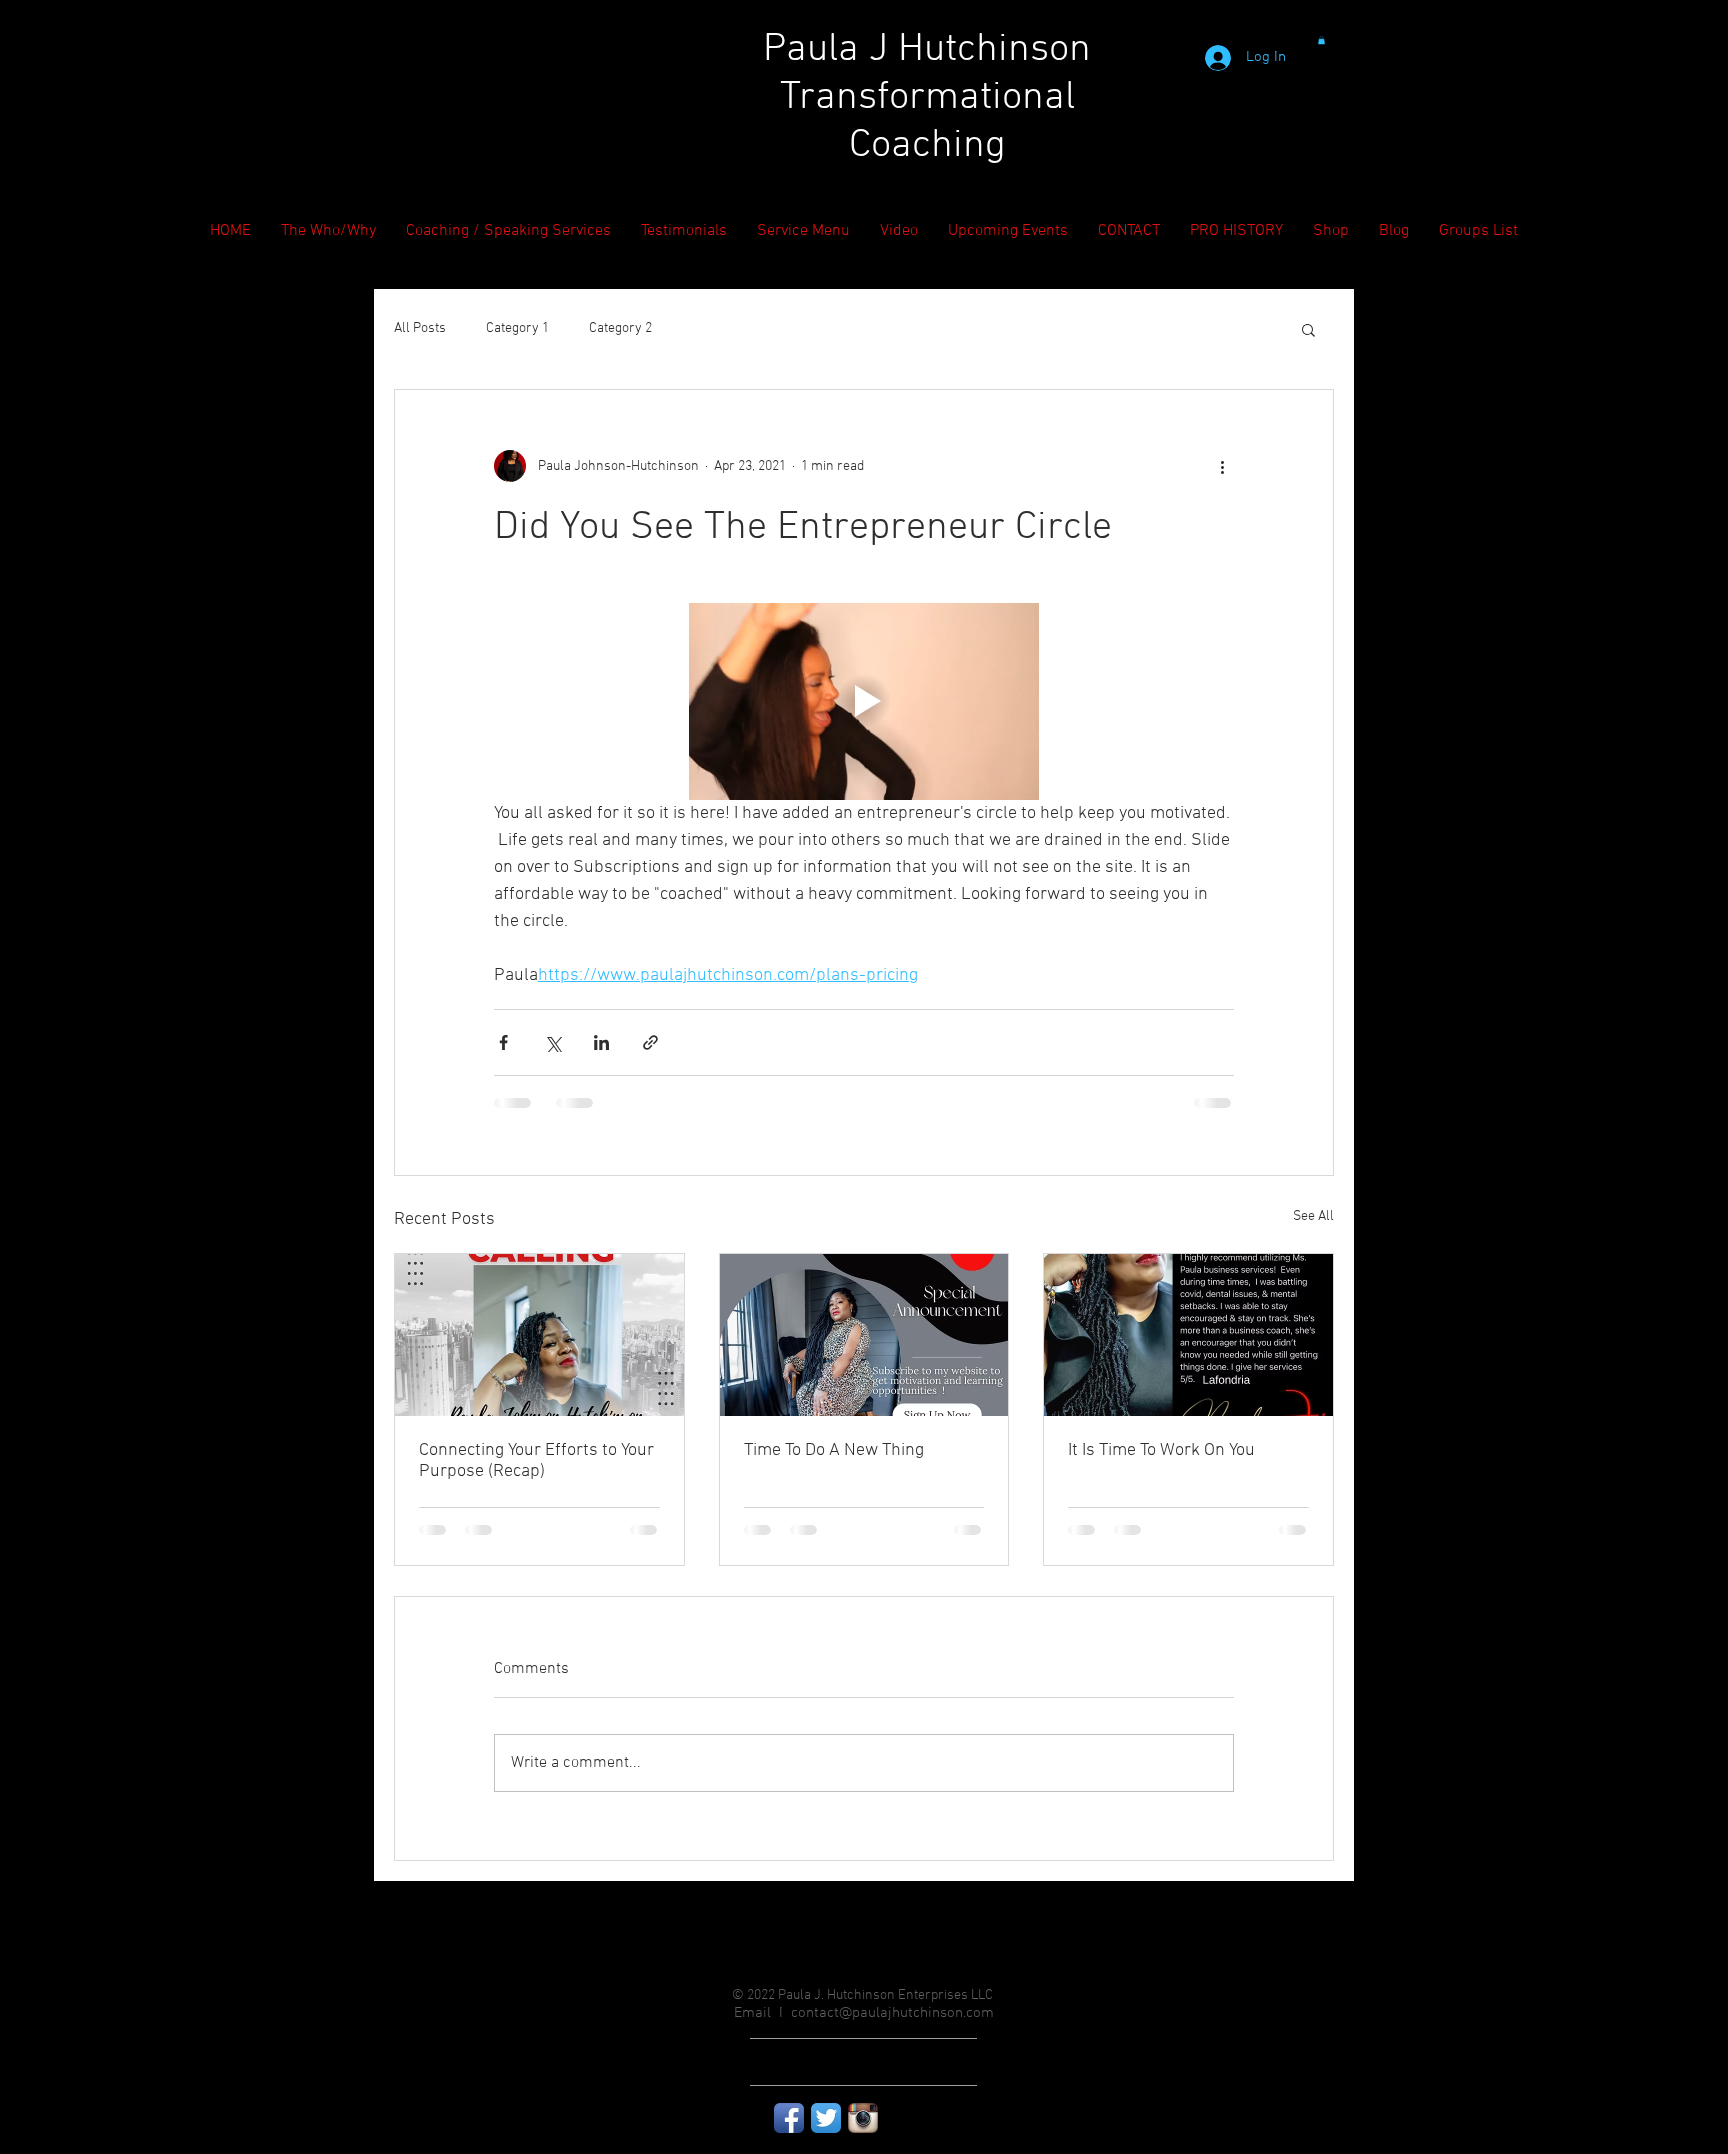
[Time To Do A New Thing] (864, 1335)
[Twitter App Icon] (826, 2118)
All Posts (420, 328)
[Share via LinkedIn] (601, 1042)
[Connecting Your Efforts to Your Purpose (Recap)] (539, 1335)
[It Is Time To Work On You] (1188, 1335)
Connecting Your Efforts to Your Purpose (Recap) (536, 1461)
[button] (1321, 40)
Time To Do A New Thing (834, 1450)
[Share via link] (650, 1042)
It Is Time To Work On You (1161, 1450)
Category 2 (620, 328)
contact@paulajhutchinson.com (892, 2013)
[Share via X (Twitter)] (552, 1042)
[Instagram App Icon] (863, 2118)
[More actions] (1222, 466)
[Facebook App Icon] (789, 2118)
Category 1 (517, 328)
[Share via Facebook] (503, 1042)
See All (1313, 1216)
